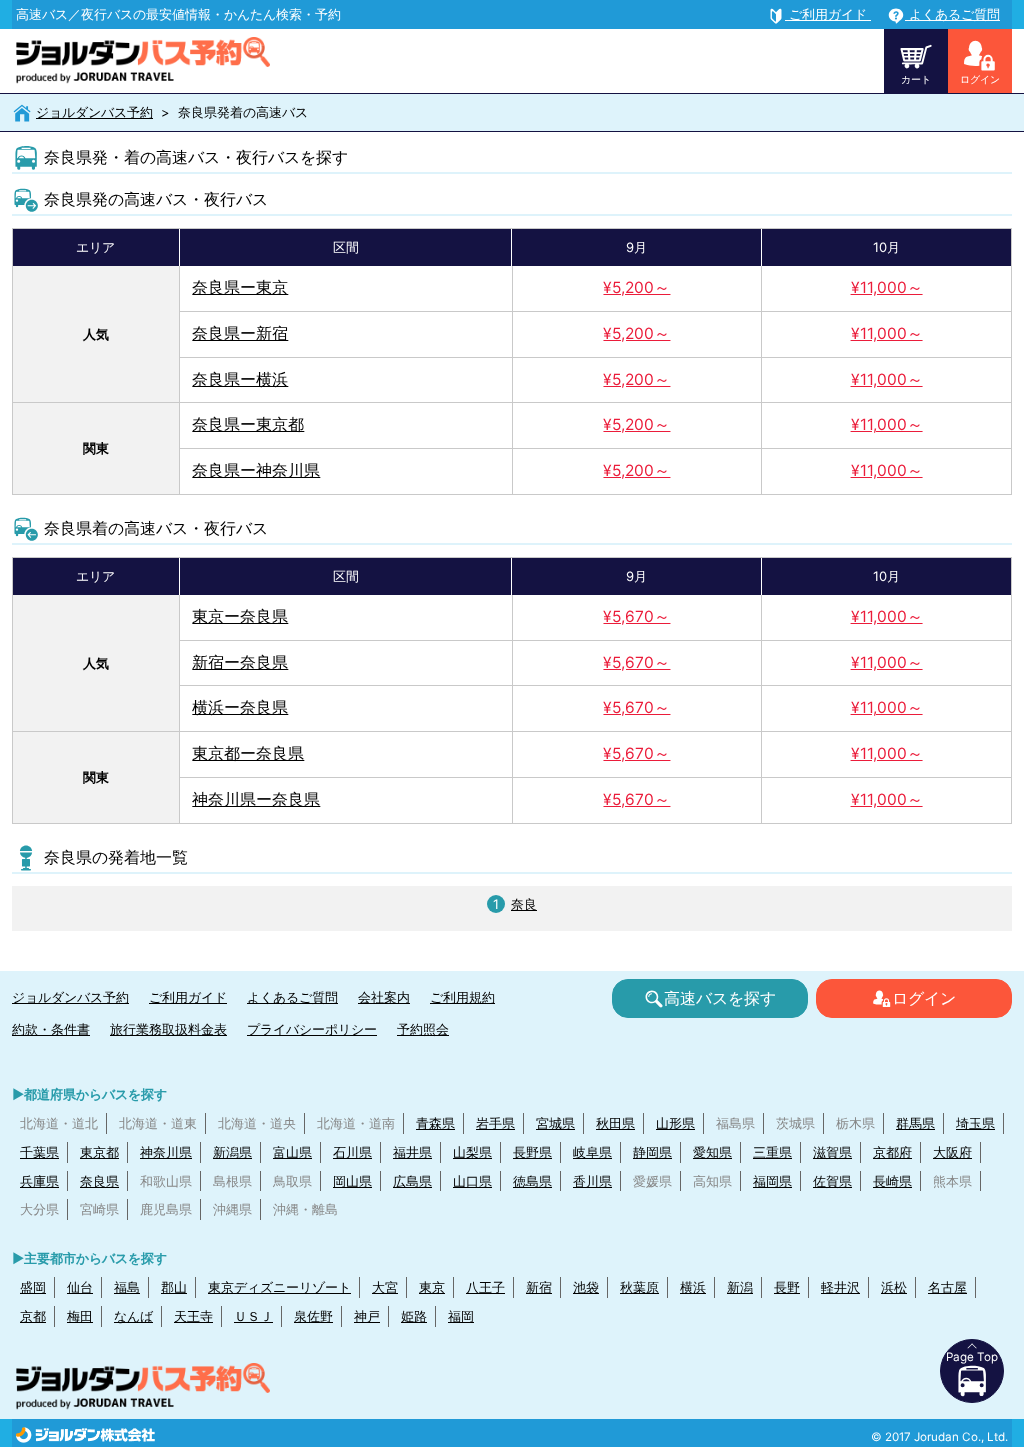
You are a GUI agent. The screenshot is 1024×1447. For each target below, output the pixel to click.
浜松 (894, 1287)
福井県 (412, 1152)
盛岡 (33, 1287)
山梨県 (472, 1152)
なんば (133, 1316)
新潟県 (232, 1152)
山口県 (472, 1181)
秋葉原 (639, 1287)
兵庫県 (39, 1181)
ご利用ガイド (188, 997)
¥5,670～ (636, 616)
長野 (787, 1287)
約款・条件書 (51, 1029)
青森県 (435, 1123)
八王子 (485, 1287)
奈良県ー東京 (240, 287)
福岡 (461, 1316)
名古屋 (947, 1287)
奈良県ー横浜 (240, 379)
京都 (33, 1316)
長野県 (532, 1152)
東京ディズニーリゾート (279, 1287)
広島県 (412, 1181)
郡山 (174, 1287)
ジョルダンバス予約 (94, 112)
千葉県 (39, 1152)
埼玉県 (975, 1123)
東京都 (99, 1152)
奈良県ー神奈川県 (256, 470)
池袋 (586, 1287)
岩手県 (495, 1123)
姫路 (414, 1316)
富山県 (292, 1152)
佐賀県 (832, 1181)
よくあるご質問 (292, 997)
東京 (432, 1287)
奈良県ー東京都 (248, 424)
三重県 (772, 1152)
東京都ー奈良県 (248, 753)
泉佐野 (313, 1316)
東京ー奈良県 (240, 616)
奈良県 (99, 1181)
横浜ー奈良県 (240, 707)
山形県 (675, 1123)
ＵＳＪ (253, 1316)
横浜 (693, 1287)
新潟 (740, 1287)
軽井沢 (840, 1287)
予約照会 (423, 1029)
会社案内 (384, 997)
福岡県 (772, 1181)
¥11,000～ (887, 287)
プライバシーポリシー (312, 1029)
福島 (127, 1287)
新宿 (539, 1287)
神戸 (367, 1316)
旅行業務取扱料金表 (168, 1029)
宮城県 (555, 1123)
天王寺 (193, 1316)
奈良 (524, 904)
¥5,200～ (636, 287)
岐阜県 (592, 1152)
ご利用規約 (462, 997)
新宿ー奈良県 (240, 662)
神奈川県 (166, 1152)
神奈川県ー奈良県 (256, 799)
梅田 (80, 1316)
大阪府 (952, 1152)
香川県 (592, 1181)
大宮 (385, 1287)
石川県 (352, 1152)
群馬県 (915, 1123)
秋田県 (615, 1123)
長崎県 (892, 1181)
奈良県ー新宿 (240, 333)
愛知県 (712, 1152)
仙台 (80, 1287)
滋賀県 (832, 1152)
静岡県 (652, 1152)
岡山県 (352, 1181)
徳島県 (532, 1181)
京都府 (892, 1152)
